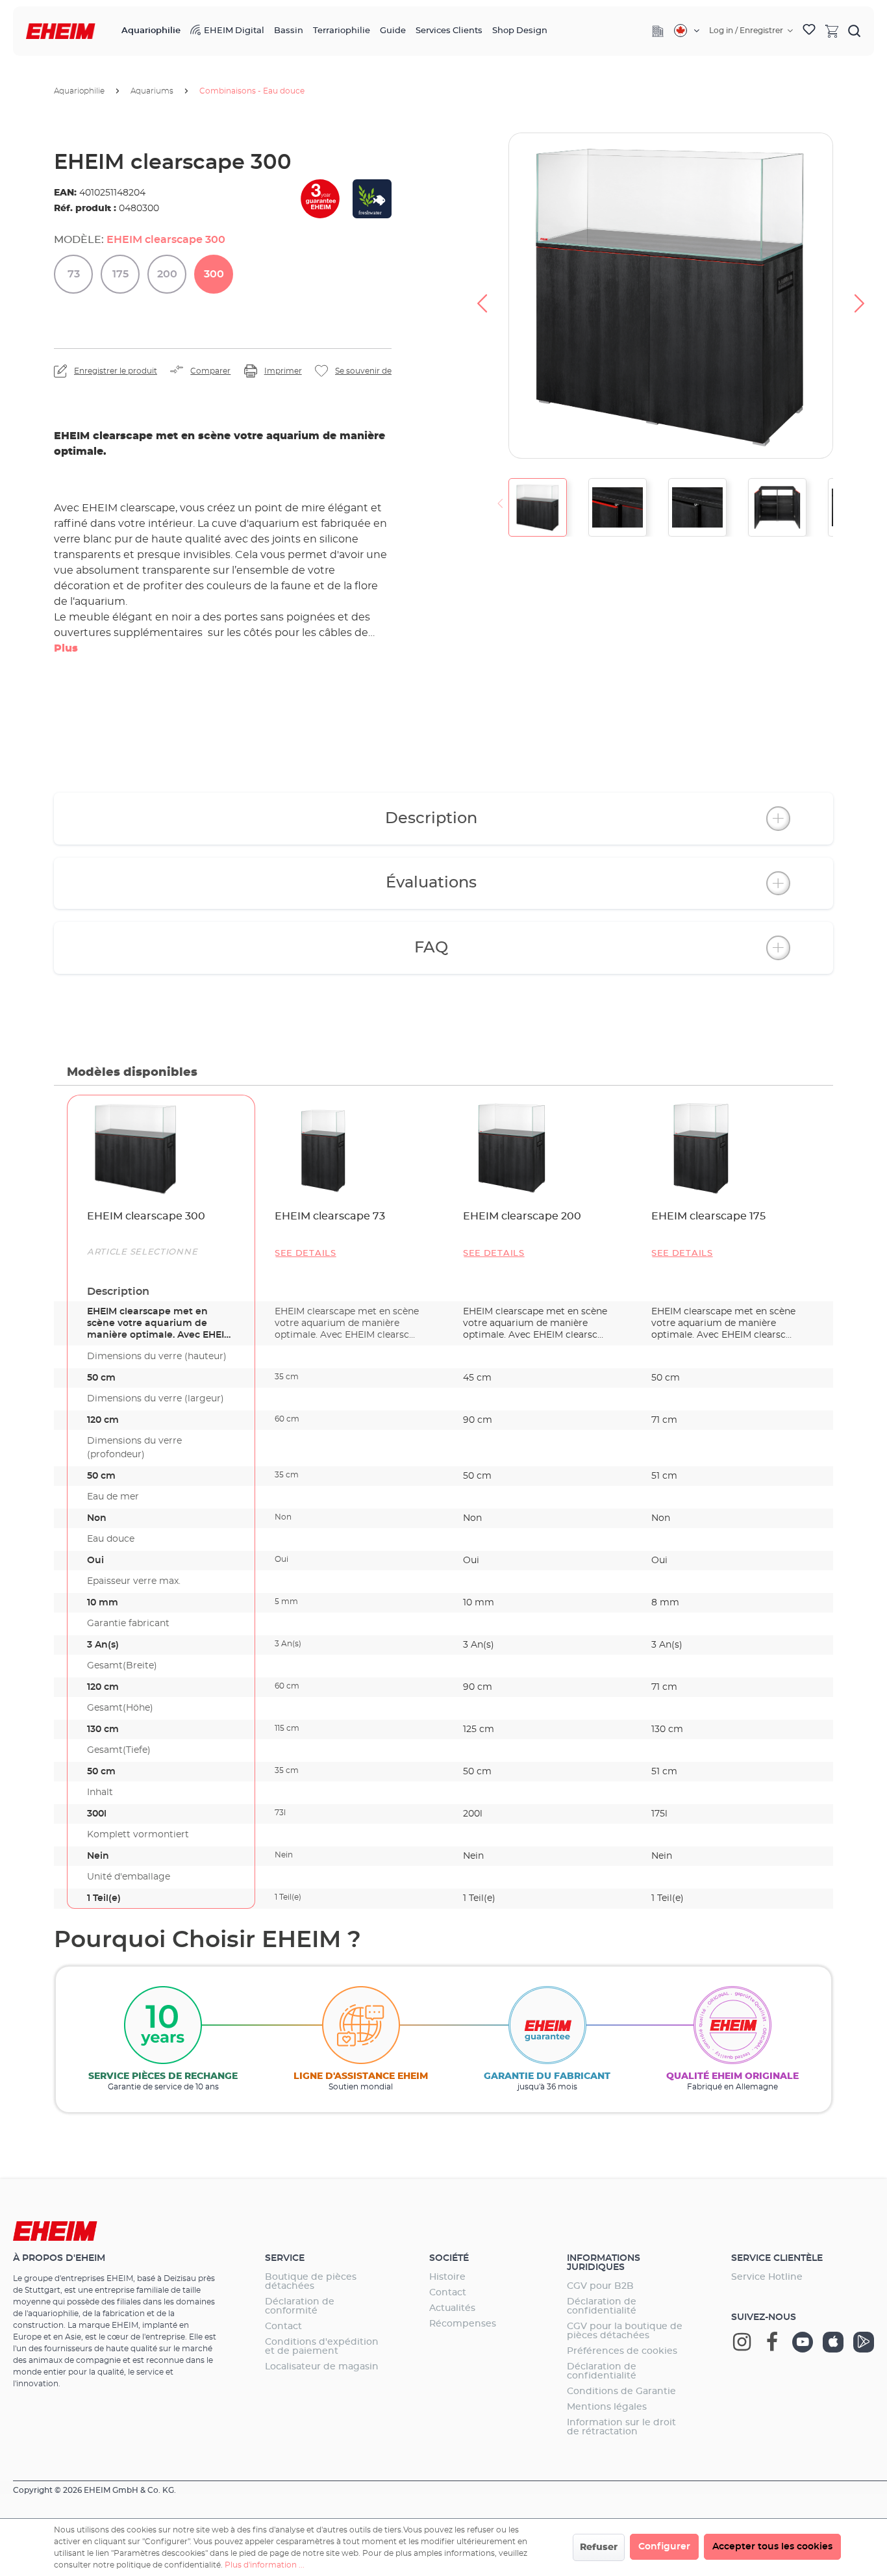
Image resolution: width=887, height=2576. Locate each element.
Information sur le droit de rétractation (621, 2427)
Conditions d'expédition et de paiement (322, 2347)
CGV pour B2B (600, 2286)
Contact (283, 2327)
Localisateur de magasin (322, 2367)
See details (306, 1254)
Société (449, 2258)
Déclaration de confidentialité (602, 2306)
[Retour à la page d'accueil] (61, 32)
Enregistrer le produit (116, 371)
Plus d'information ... (265, 2565)
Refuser (599, 2547)
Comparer (210, 371)
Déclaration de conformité (300, 2306)
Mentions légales (607, 2407)
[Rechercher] (855, 31)
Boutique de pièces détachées (311, 2282)
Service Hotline (767, 2277)
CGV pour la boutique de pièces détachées (625, 2331)
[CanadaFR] (687, 31)
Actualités (452, 2308)
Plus (66, 648)
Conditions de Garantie (621, 2391)
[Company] (658, 31)
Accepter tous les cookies (772, 2547)
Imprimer (283, 371)
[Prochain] (860, 296)
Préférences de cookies (622, 2351)
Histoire (447, 2277)
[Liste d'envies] (809, 31)
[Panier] (832, 31)
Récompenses (463, 2324)
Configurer (664, 2547)
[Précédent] (482, 296)
